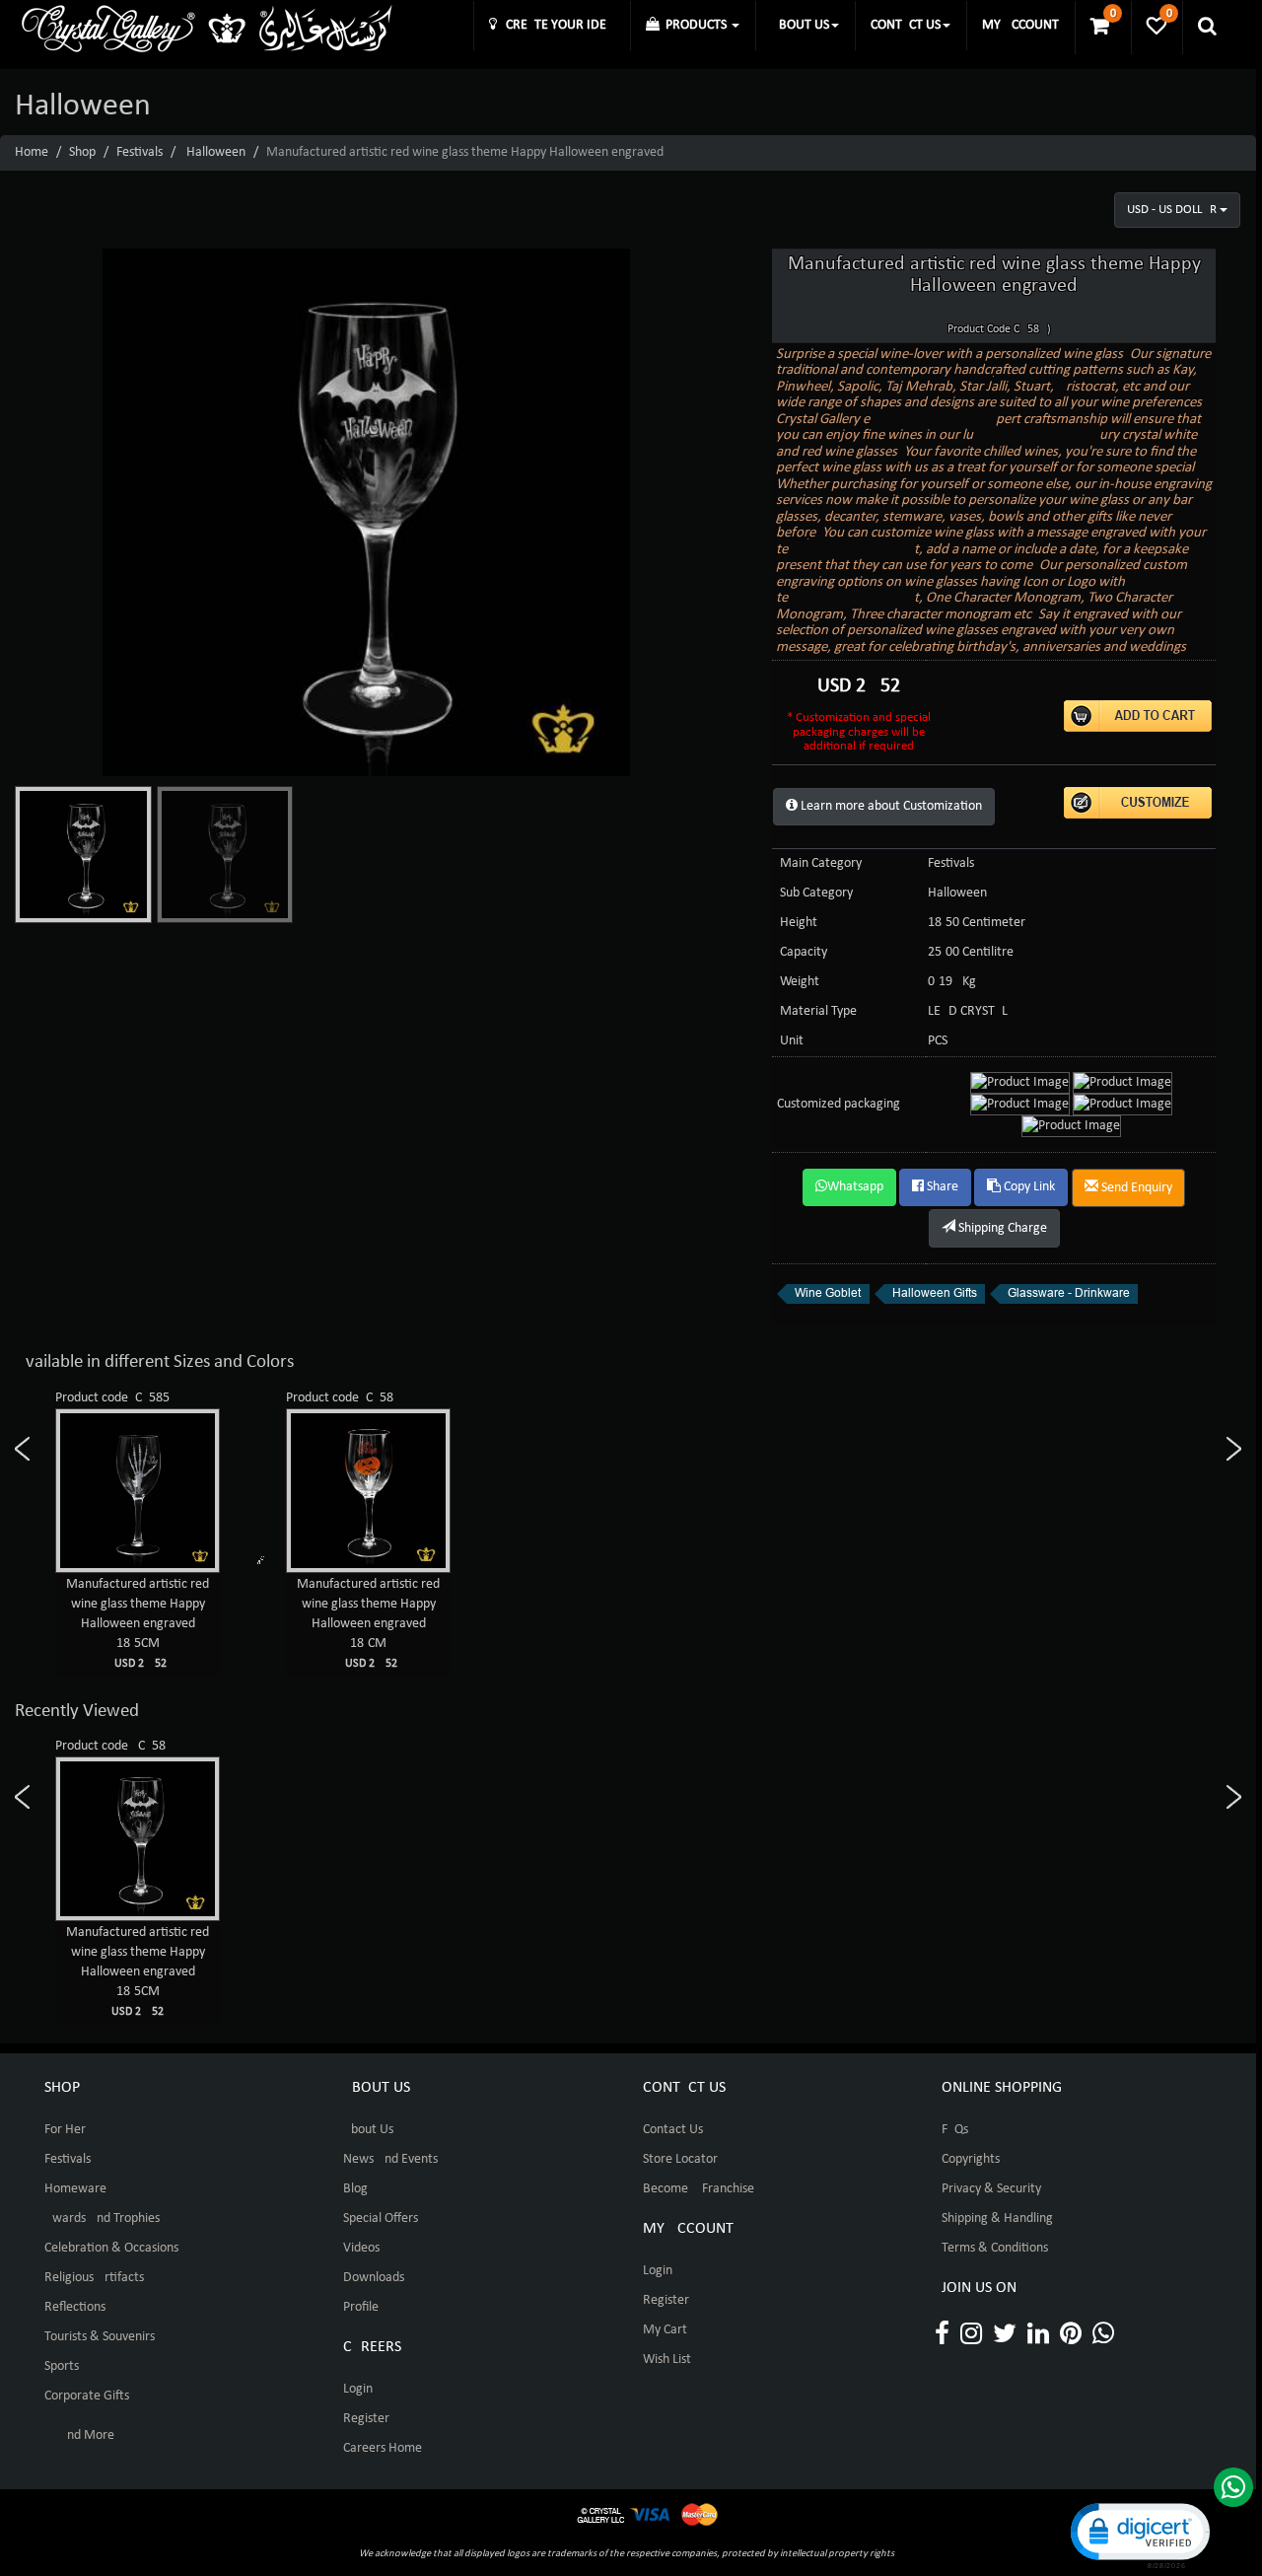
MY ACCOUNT (1020, 25)
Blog (355, 2189)
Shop (82, 152)
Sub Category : (820, 893)
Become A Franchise (699, 2189)
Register (366, 2419)
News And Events (390, 2159)
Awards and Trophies (102, 2218)
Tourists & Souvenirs (100, 2337)
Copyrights (971, 2159)
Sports (62, 2366)
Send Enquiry (1135, 1188)
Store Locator (680, 2159)
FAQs (955, 2130)
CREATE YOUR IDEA (556, 25)
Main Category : (824, 863)
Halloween (216, 152)
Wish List (667, 2360)
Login (358, 2389)
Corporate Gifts (87, 2396)
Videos (361, 2248)
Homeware (75, 2189)
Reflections (75, 2307)
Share (941, 1187)
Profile (361, 2307)
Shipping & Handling (997, 2218)
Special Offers (381, 2218)
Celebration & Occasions (111, 2248)
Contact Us (673, 2130)
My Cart (665, 2330)
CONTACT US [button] (906, 25)
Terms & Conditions (995, 2248)
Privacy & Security (991, 2189)
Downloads (374, 2278)
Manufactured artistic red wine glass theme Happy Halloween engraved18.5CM (138, 1623)
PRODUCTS (695, 25)
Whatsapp (855, 1187)
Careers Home (383, 2448)
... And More (79, 2435)
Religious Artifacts (94, 2278)
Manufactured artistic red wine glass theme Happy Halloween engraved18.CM (368, 1623)
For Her (65, 2130)
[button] (1139, 2534)
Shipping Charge (1001, 1228)
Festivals (140, 152)
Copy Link (1028, 1187)
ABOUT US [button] (800, 25)
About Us (368, 2130)
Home (32, 152)
